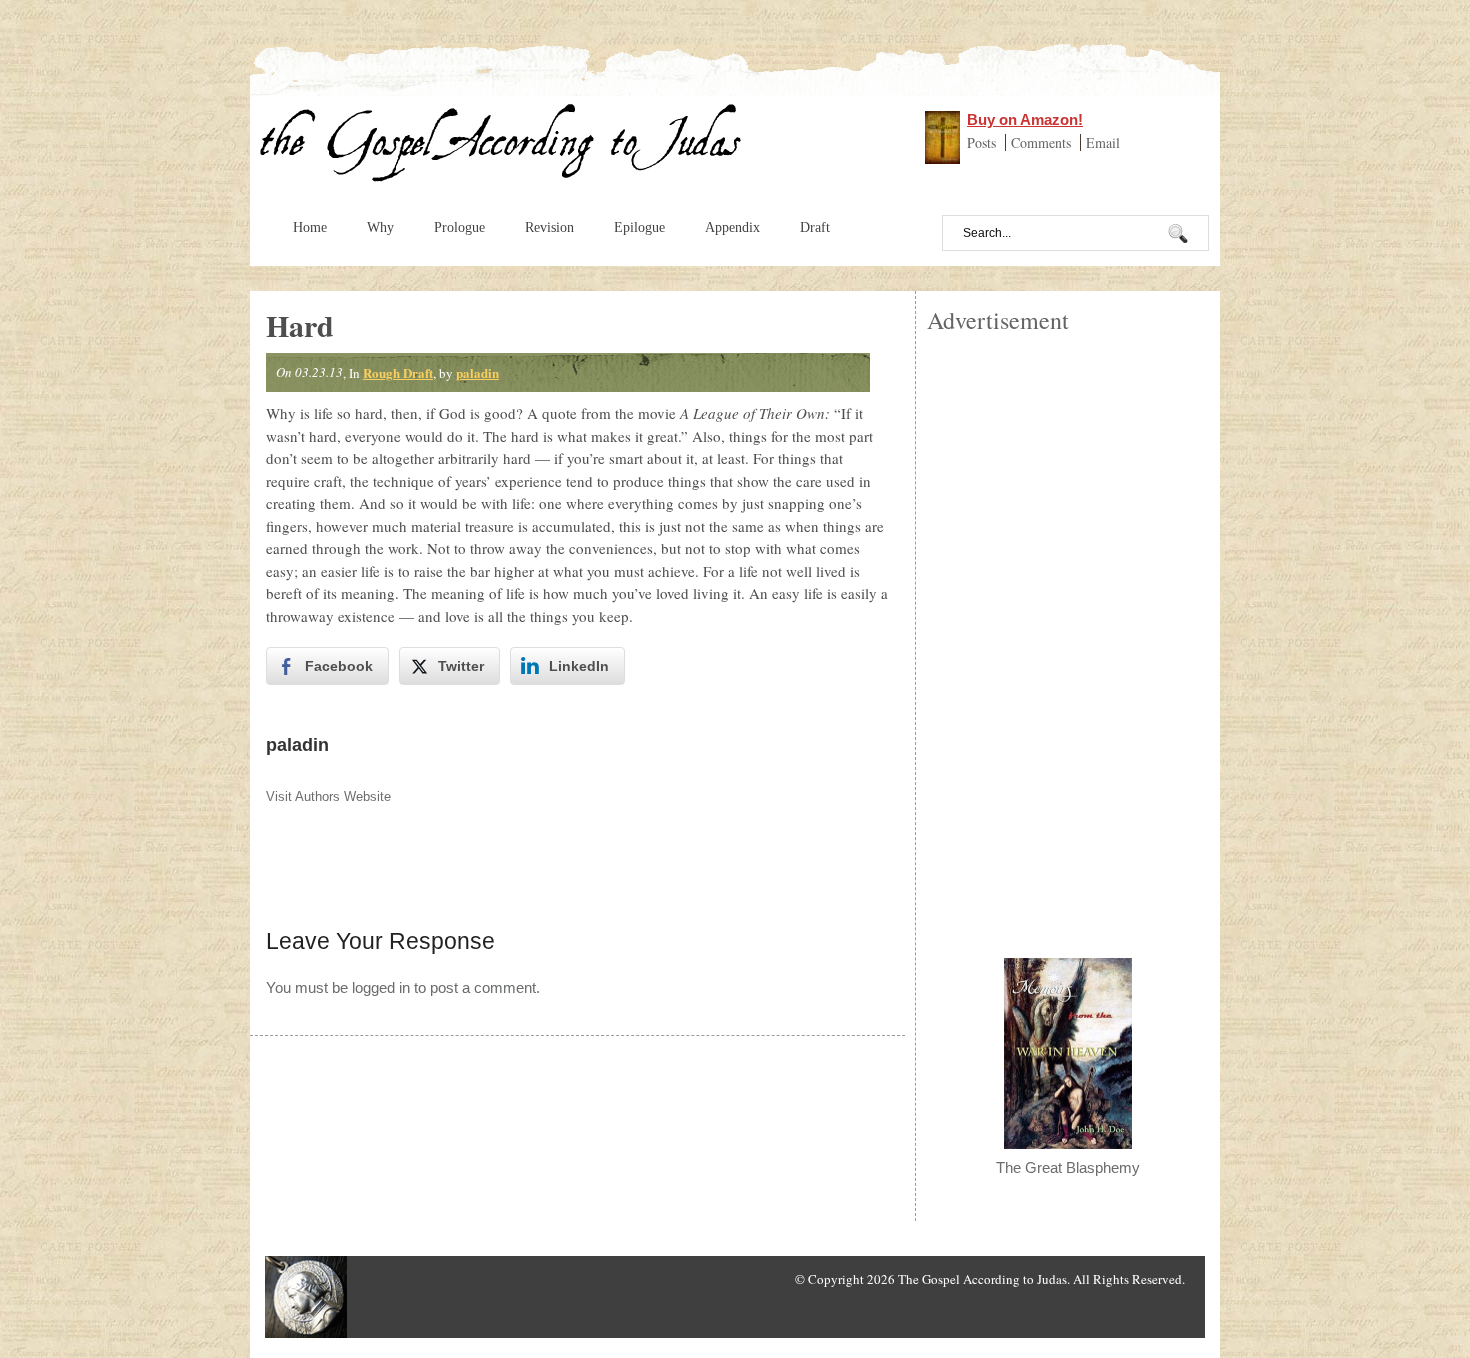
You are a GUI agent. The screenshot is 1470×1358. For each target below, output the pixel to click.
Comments (1043, 142)
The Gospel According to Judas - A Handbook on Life (501, 148)
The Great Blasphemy (1068, 1167)
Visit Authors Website (328, 796)
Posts (983, 142)
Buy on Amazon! (1025, 119)
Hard (300, 325)
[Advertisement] (1068, 636)
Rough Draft (398, 372)
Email (1103, 142)
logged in (381, 987)
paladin (477, 372)
